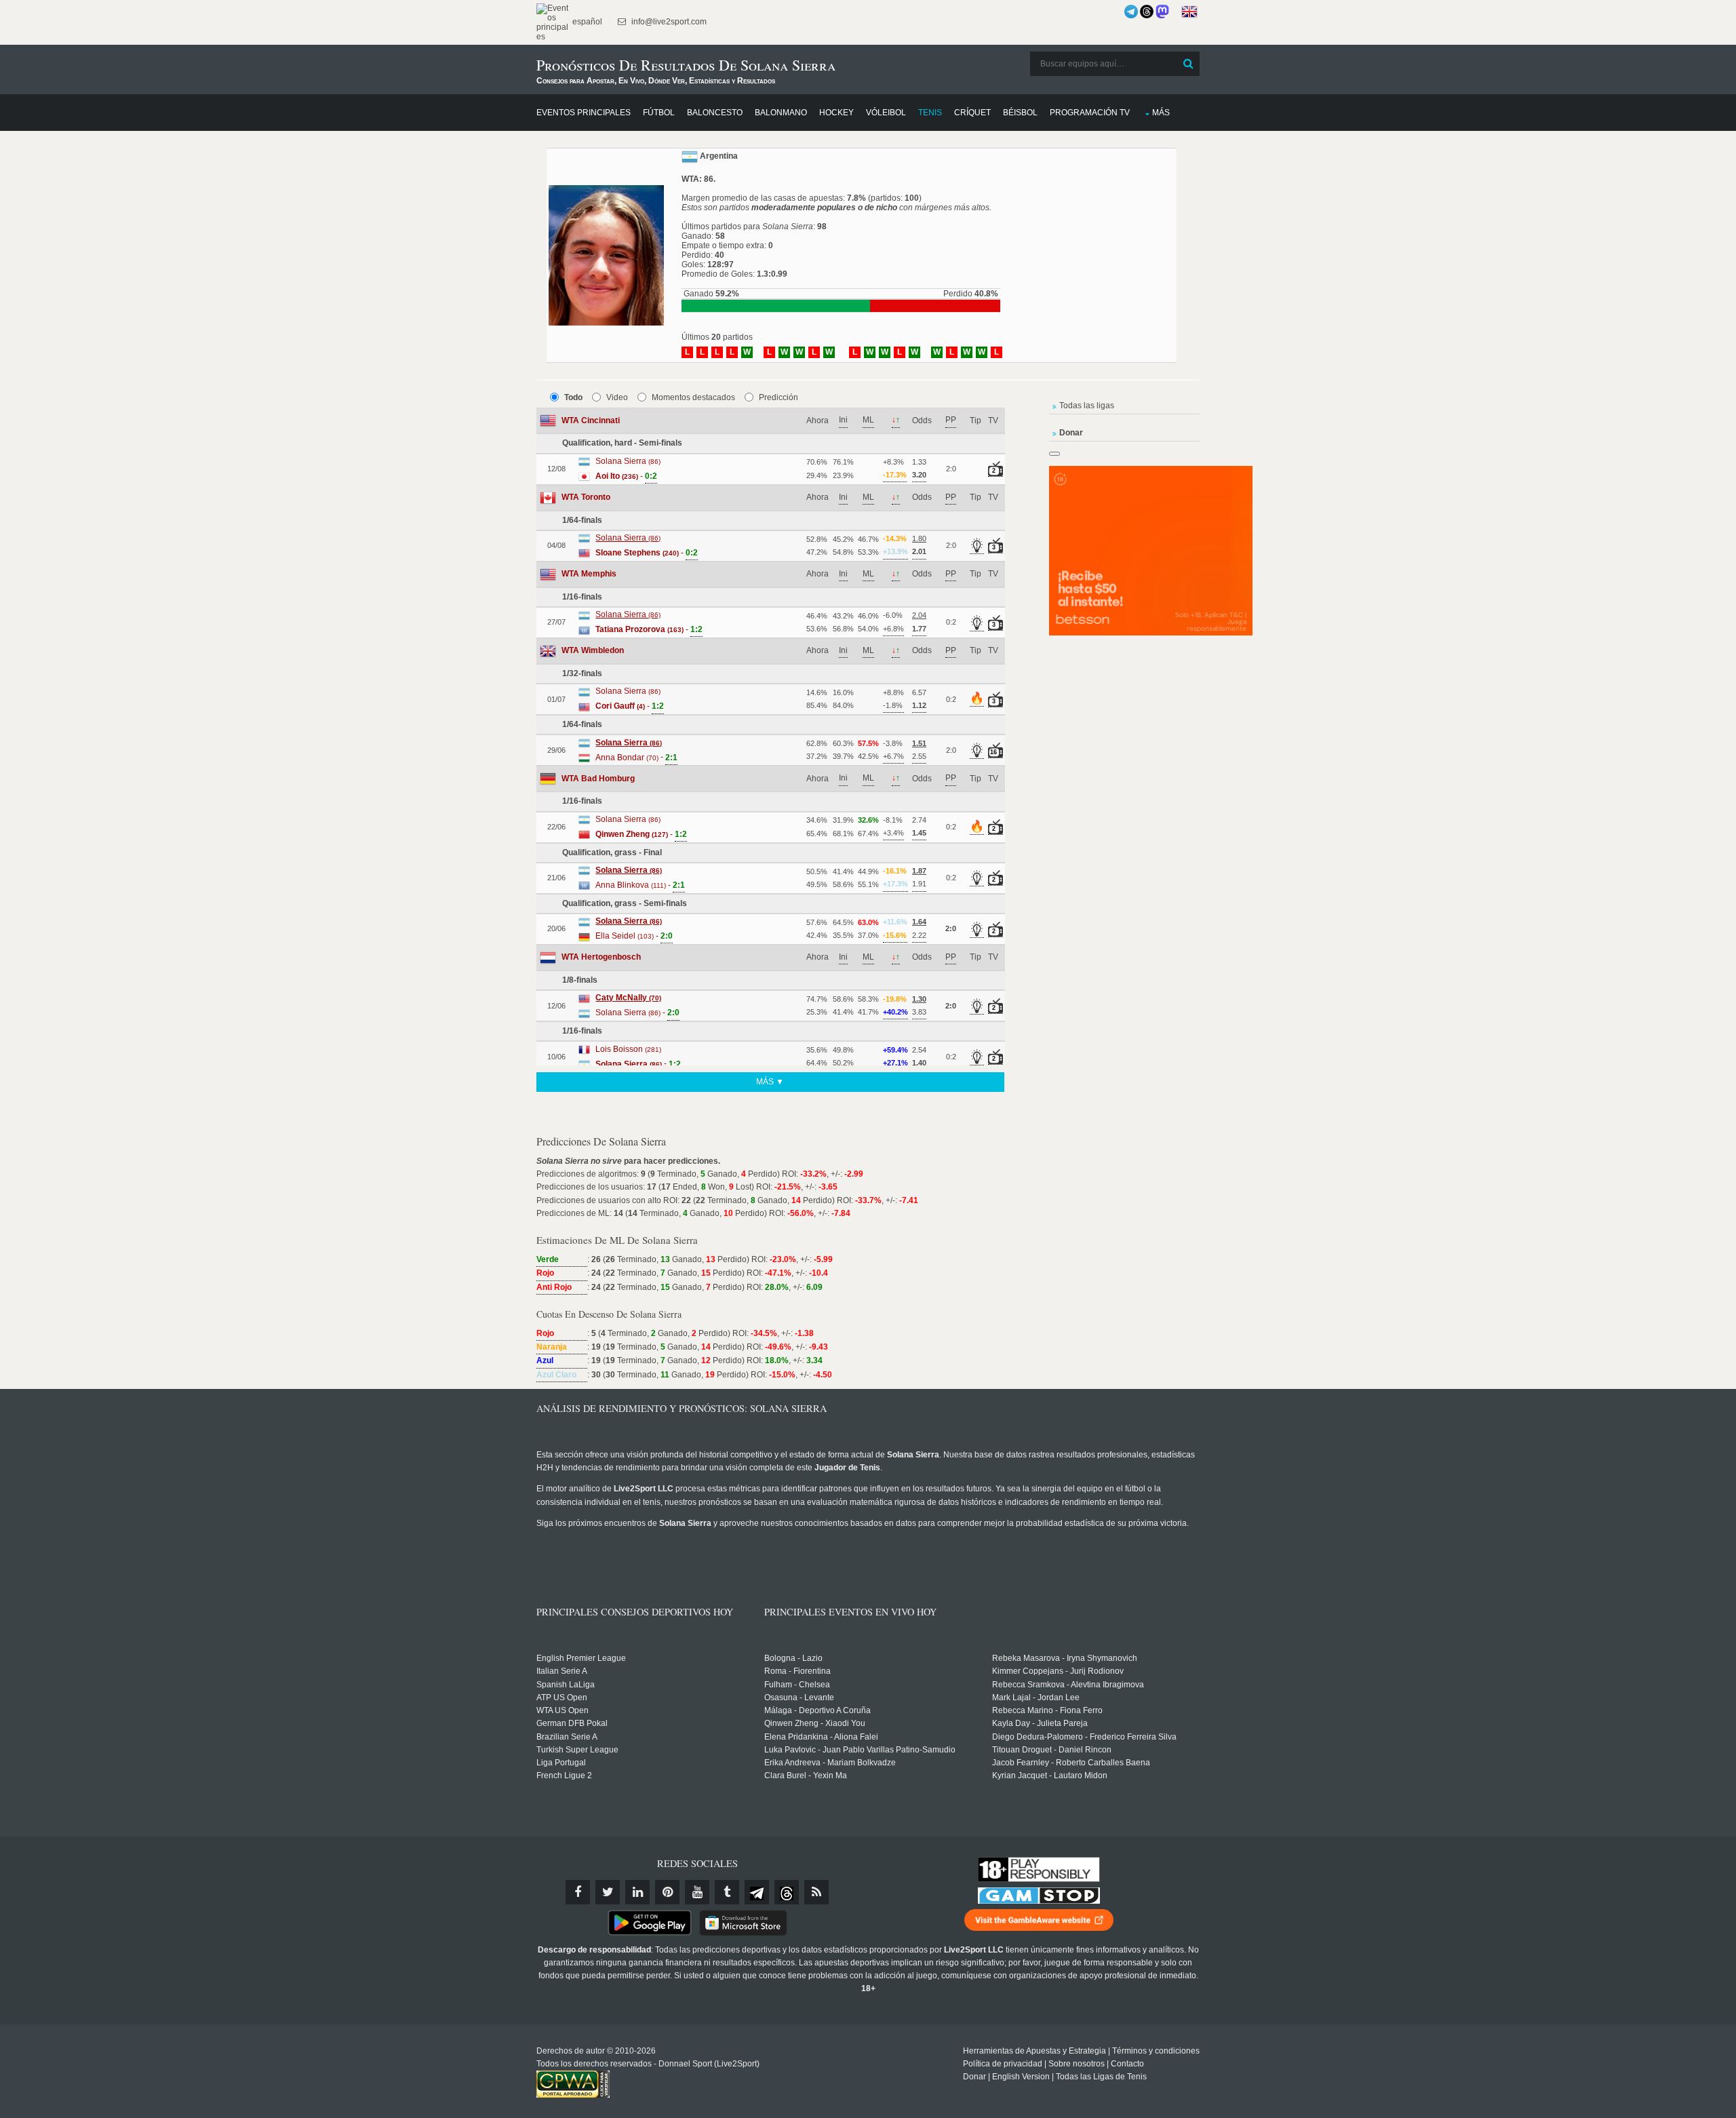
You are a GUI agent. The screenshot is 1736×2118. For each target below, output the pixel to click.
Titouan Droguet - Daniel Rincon (1052, 1750)
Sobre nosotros (1077, 2064)
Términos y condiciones (1156, 2051)
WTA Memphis (589, 574)
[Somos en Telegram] (1131, 12)
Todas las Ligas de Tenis (1101, 2077)
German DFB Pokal (572, 1723)
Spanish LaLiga (566, 1685)
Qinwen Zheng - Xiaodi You (815, 1723)
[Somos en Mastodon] (1162, 12)
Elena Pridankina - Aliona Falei (821, 1737)
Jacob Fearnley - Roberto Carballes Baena (1071, 1763)
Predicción (778, 397)
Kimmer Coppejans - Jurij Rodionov (1058, 1671)
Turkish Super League (577, 1750)
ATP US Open (562, 1698)
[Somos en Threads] (1147, 12)
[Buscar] (1188, 64)
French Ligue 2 (564, 1776)
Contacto (1127, 2064)
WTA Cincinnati (591, 420)
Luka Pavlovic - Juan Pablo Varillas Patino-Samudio (860, 1750)
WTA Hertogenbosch (601, 957)
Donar (974, 2077)
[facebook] (578, 1892)
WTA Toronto (586, 497)
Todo (573, 397)
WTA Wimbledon (593, 650)
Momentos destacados (693, 397)
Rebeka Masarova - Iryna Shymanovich (1065, 1658)
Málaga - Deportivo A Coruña (817, 1710)
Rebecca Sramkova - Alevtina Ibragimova (1068, 1685)
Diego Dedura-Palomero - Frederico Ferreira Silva (1084, 1737)
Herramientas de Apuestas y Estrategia (1034, 2051)
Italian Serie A (562, 1671)
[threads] (787, 1892)
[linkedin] (637, 1892)
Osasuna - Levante (799, 1698)
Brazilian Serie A (567, 1737)
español (586, 22)
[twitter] (608, 1892)
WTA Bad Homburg (598, 779)
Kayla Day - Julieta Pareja (1040, 1723)
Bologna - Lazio (793, 1658)
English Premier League (581, 1658)
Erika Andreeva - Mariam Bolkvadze (830, 1763)
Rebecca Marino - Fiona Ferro (1047, 1710)
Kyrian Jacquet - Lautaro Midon (1050, 1776)
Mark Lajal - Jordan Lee (1036, 1698)
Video (617, 397)
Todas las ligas (1087, 406)
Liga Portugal (561, 1763)
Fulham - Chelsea (797, 1685)
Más (1161, 113)
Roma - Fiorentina (797, 1671)
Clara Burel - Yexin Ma (806, 1776)
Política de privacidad (1003, 2064)
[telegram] (757, 1892)
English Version (1021, 2077)
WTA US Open (563, 1710)
